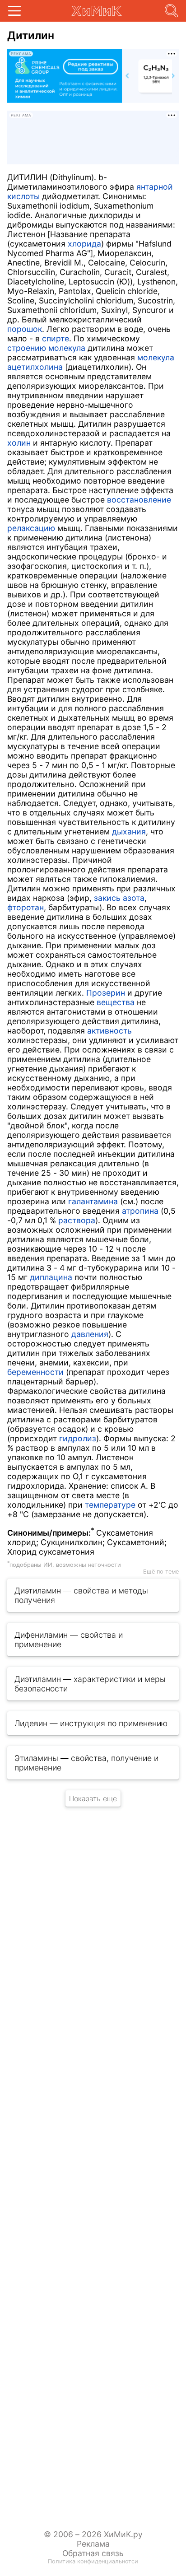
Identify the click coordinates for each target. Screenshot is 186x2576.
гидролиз (78, 1438)
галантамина (93, 1201)
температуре (110, 1505)
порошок (25, 329)
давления (90, 1334)
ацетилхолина (35, 367)
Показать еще (93, 1798)
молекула (156, 357)
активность (109, 1031)
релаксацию (31, 528)
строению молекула (46, 348)
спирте (56, 338)
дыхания (129, 831)
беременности (35, 1372)
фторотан (26, 907)
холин (19, 443)
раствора (77, 1220)
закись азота (119, 898)
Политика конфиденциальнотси (93, 2561)
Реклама (93, 2544)
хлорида (84, 244)
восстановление (139, 500)
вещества (116, 1002)
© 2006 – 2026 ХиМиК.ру (93, 2534)
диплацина (51, 1277)
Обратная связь (93, 2553)
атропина (140, 1211)
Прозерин (106, 993)
